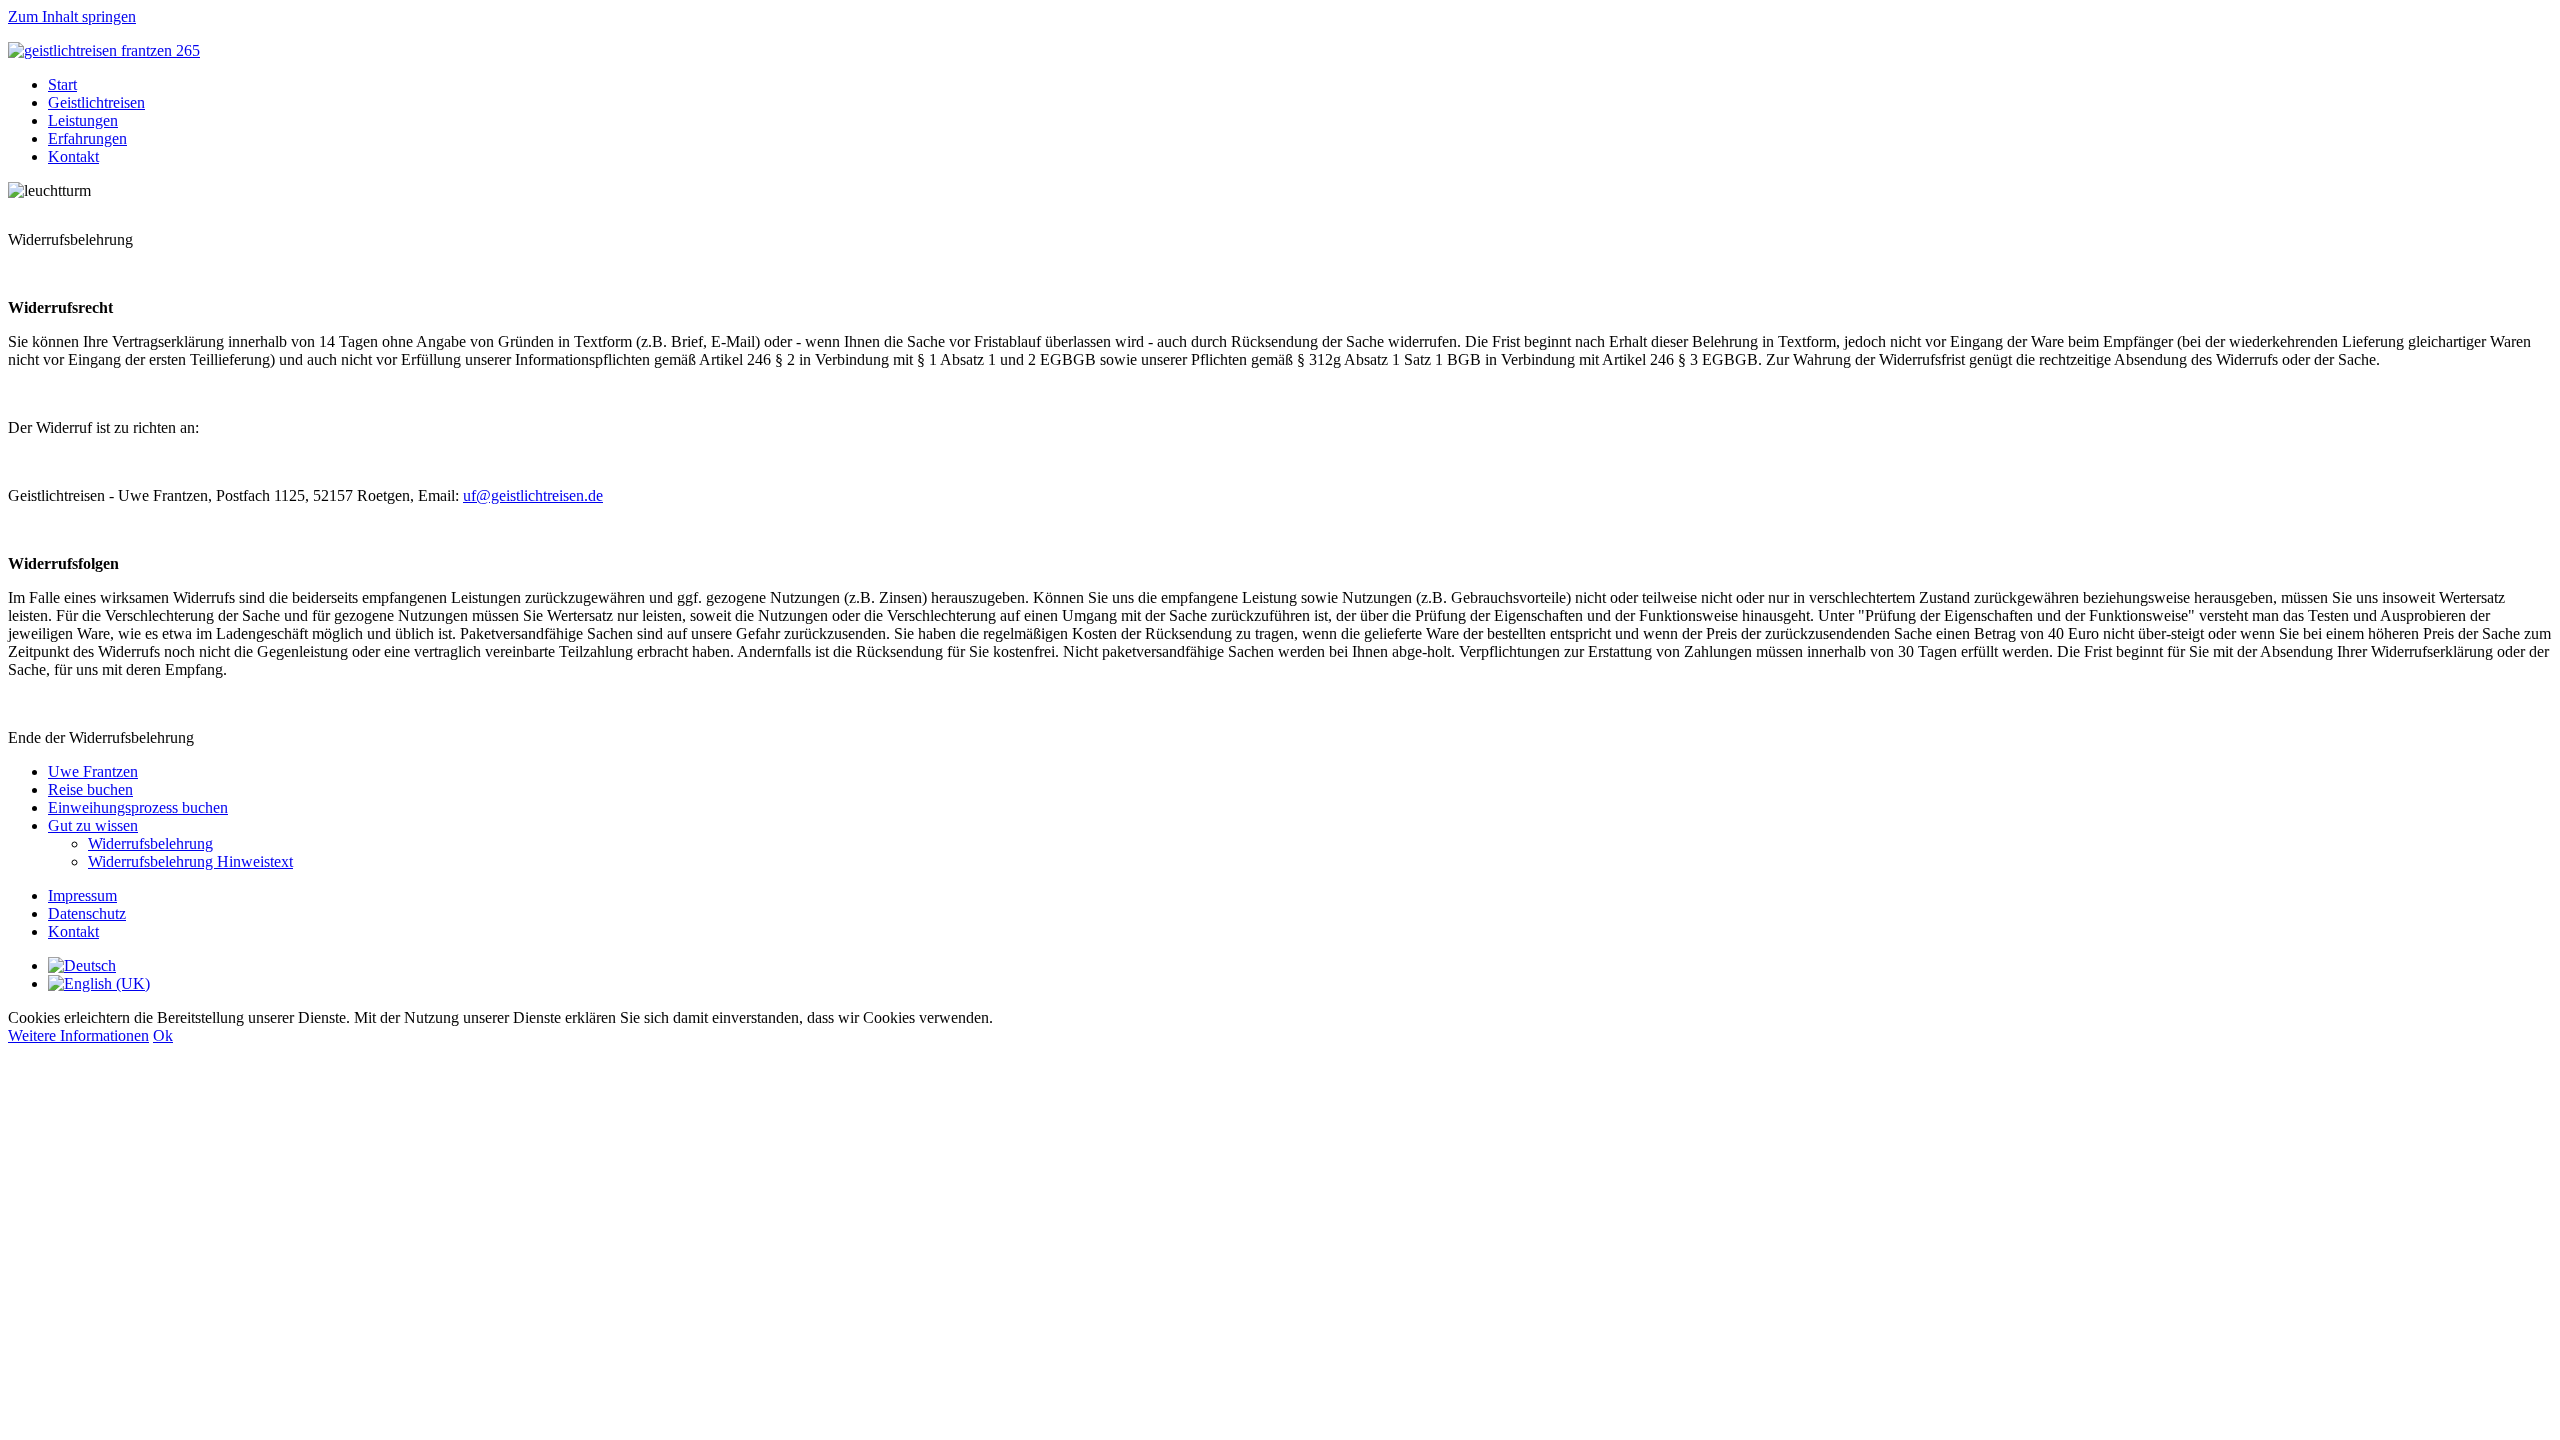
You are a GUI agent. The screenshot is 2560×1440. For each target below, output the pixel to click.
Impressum (82, 895)
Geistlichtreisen (96, 102)
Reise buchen (90, 789)
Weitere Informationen (78, 1035)
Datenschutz (87, 913)
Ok (163, 1035)
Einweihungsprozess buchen (138, 807)
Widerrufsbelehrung (150, 843)
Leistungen (83, 120)
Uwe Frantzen (93, 771)
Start (62, 84)
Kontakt (73, 156)
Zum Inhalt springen (72, 16)
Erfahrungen (87, 138)
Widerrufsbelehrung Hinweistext (190, 861)
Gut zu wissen (93, 825)
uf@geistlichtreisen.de (533, 495)
